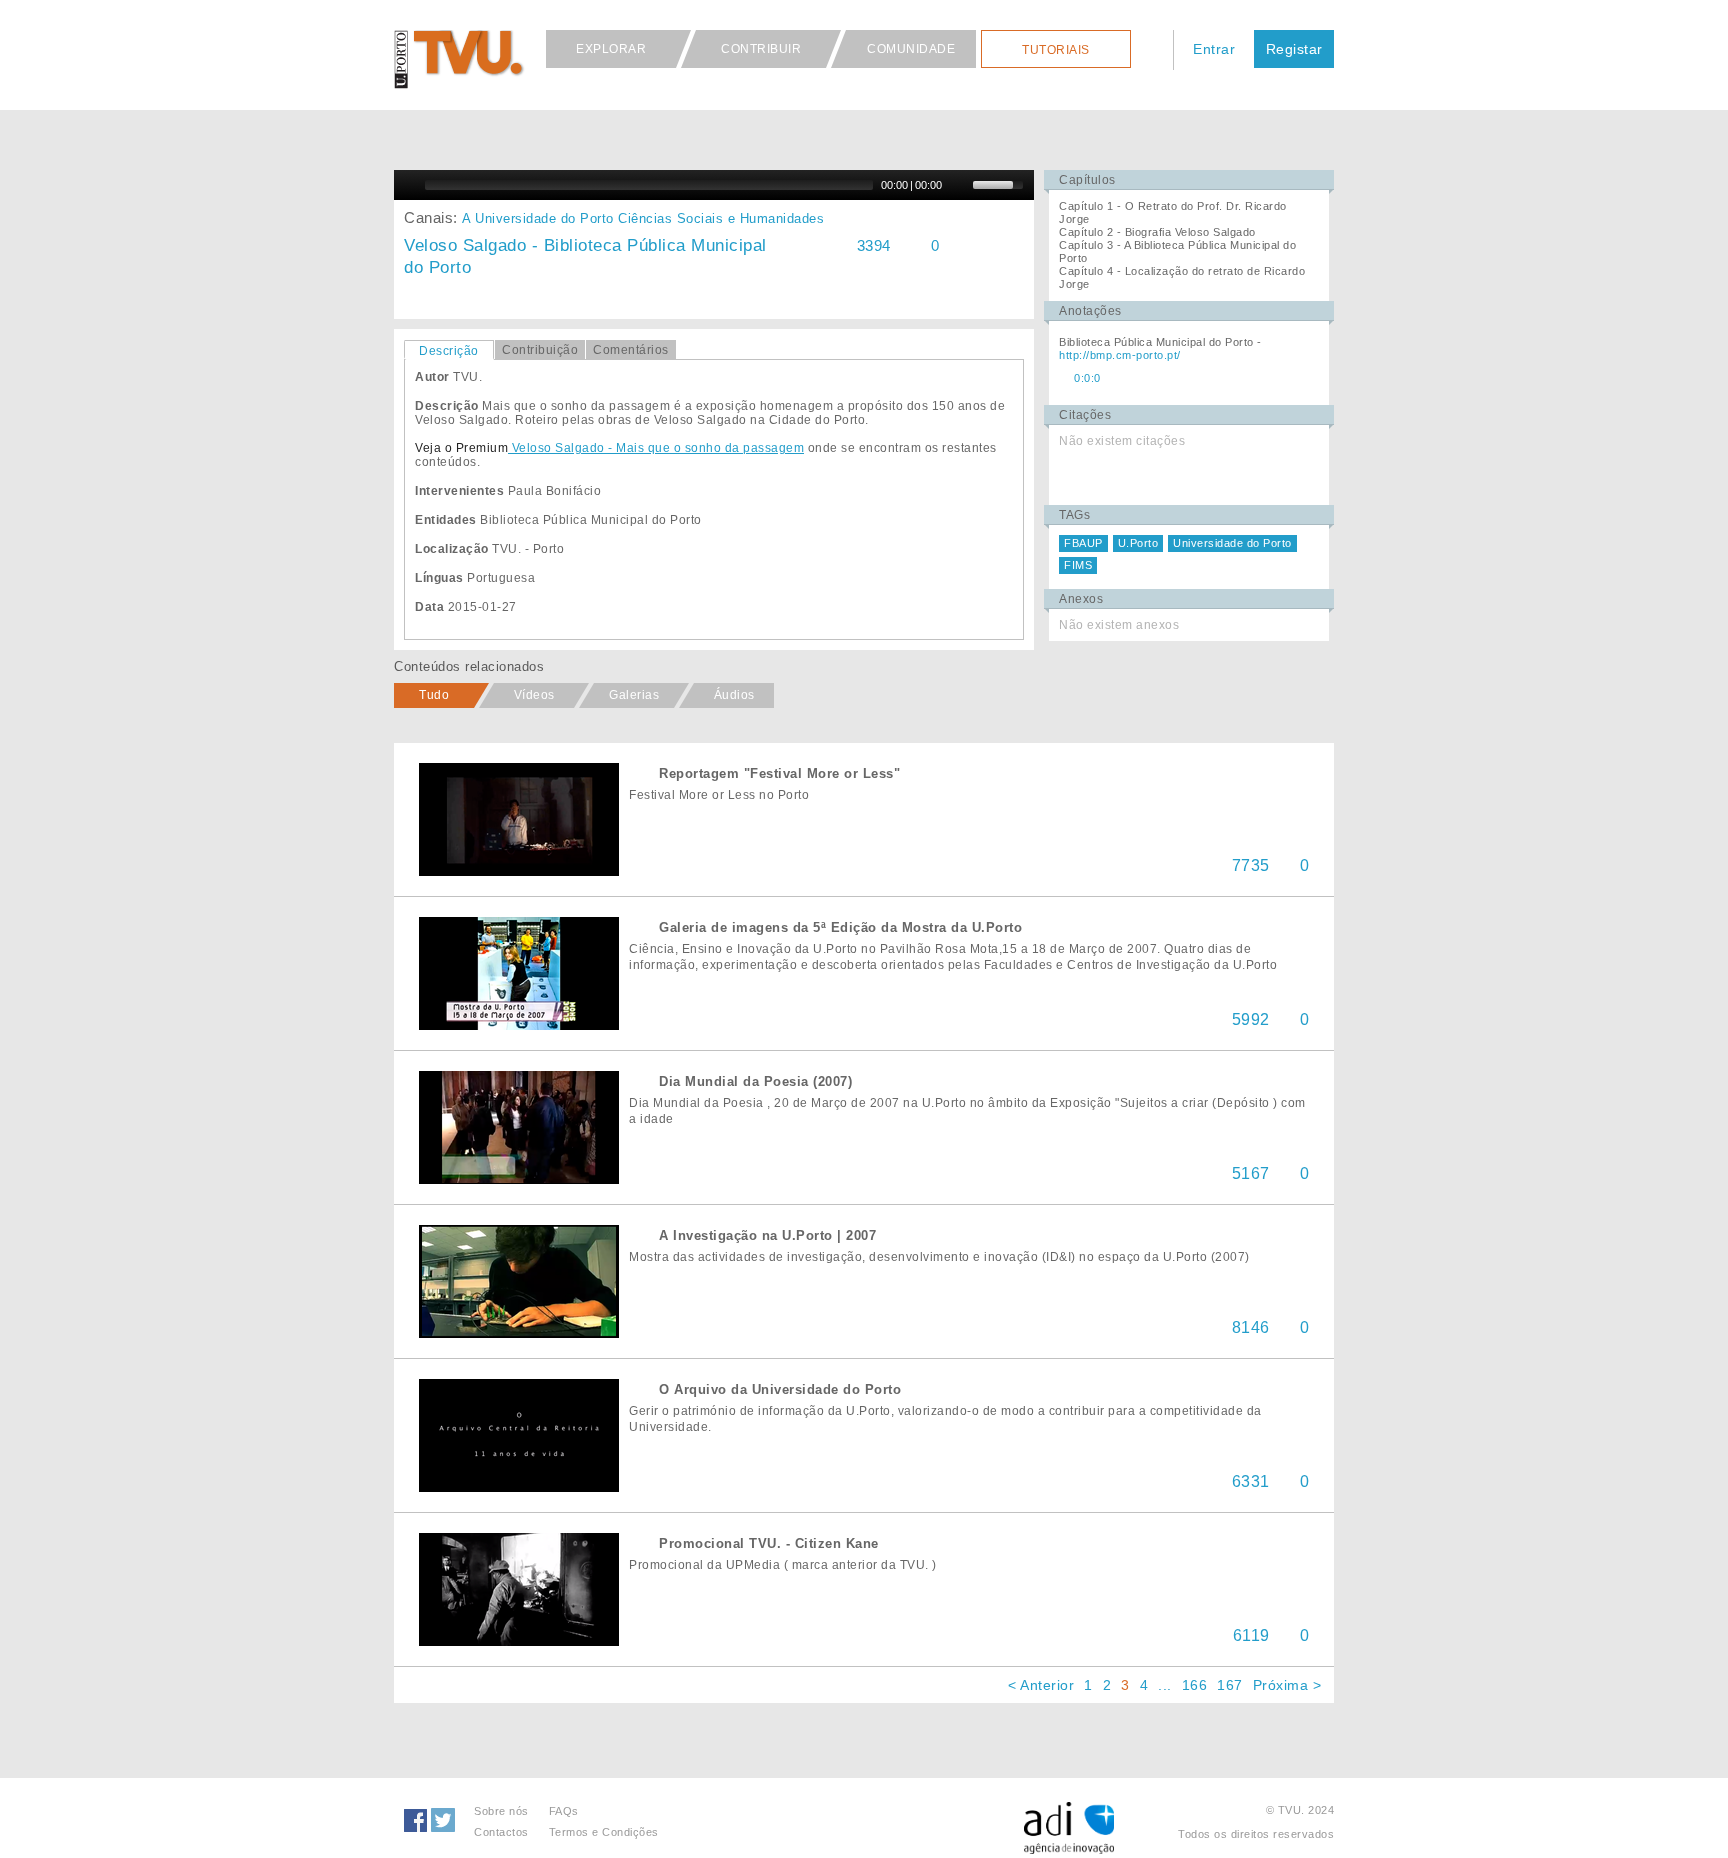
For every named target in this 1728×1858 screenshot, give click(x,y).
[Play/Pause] (407, 185)
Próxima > (1287, 1685)
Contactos (501, 1832)
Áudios (734, 695)
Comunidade (911, 49)
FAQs (564, 1811)
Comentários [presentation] (631, 350)
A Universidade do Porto (538, 218)
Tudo (434, 695)
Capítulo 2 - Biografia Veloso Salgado (1157, 232)
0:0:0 (1087, 378)
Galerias (634, 695)
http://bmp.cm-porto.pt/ (1120, 355)
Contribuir (761, 49)
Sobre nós (501, 1811)
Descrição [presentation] (449, 351)
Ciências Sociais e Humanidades (721, 218)
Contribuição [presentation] (540, 350)
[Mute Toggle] (960, 185)
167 (1230, 1685)
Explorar (611, 49)
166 (1195, 1685)
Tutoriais (1056, 50)
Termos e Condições (604, 1832)
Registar (1294, 49)
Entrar (1214, 49)
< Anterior (1041, 1685)
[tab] (449, 350)
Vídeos (534, 695)
